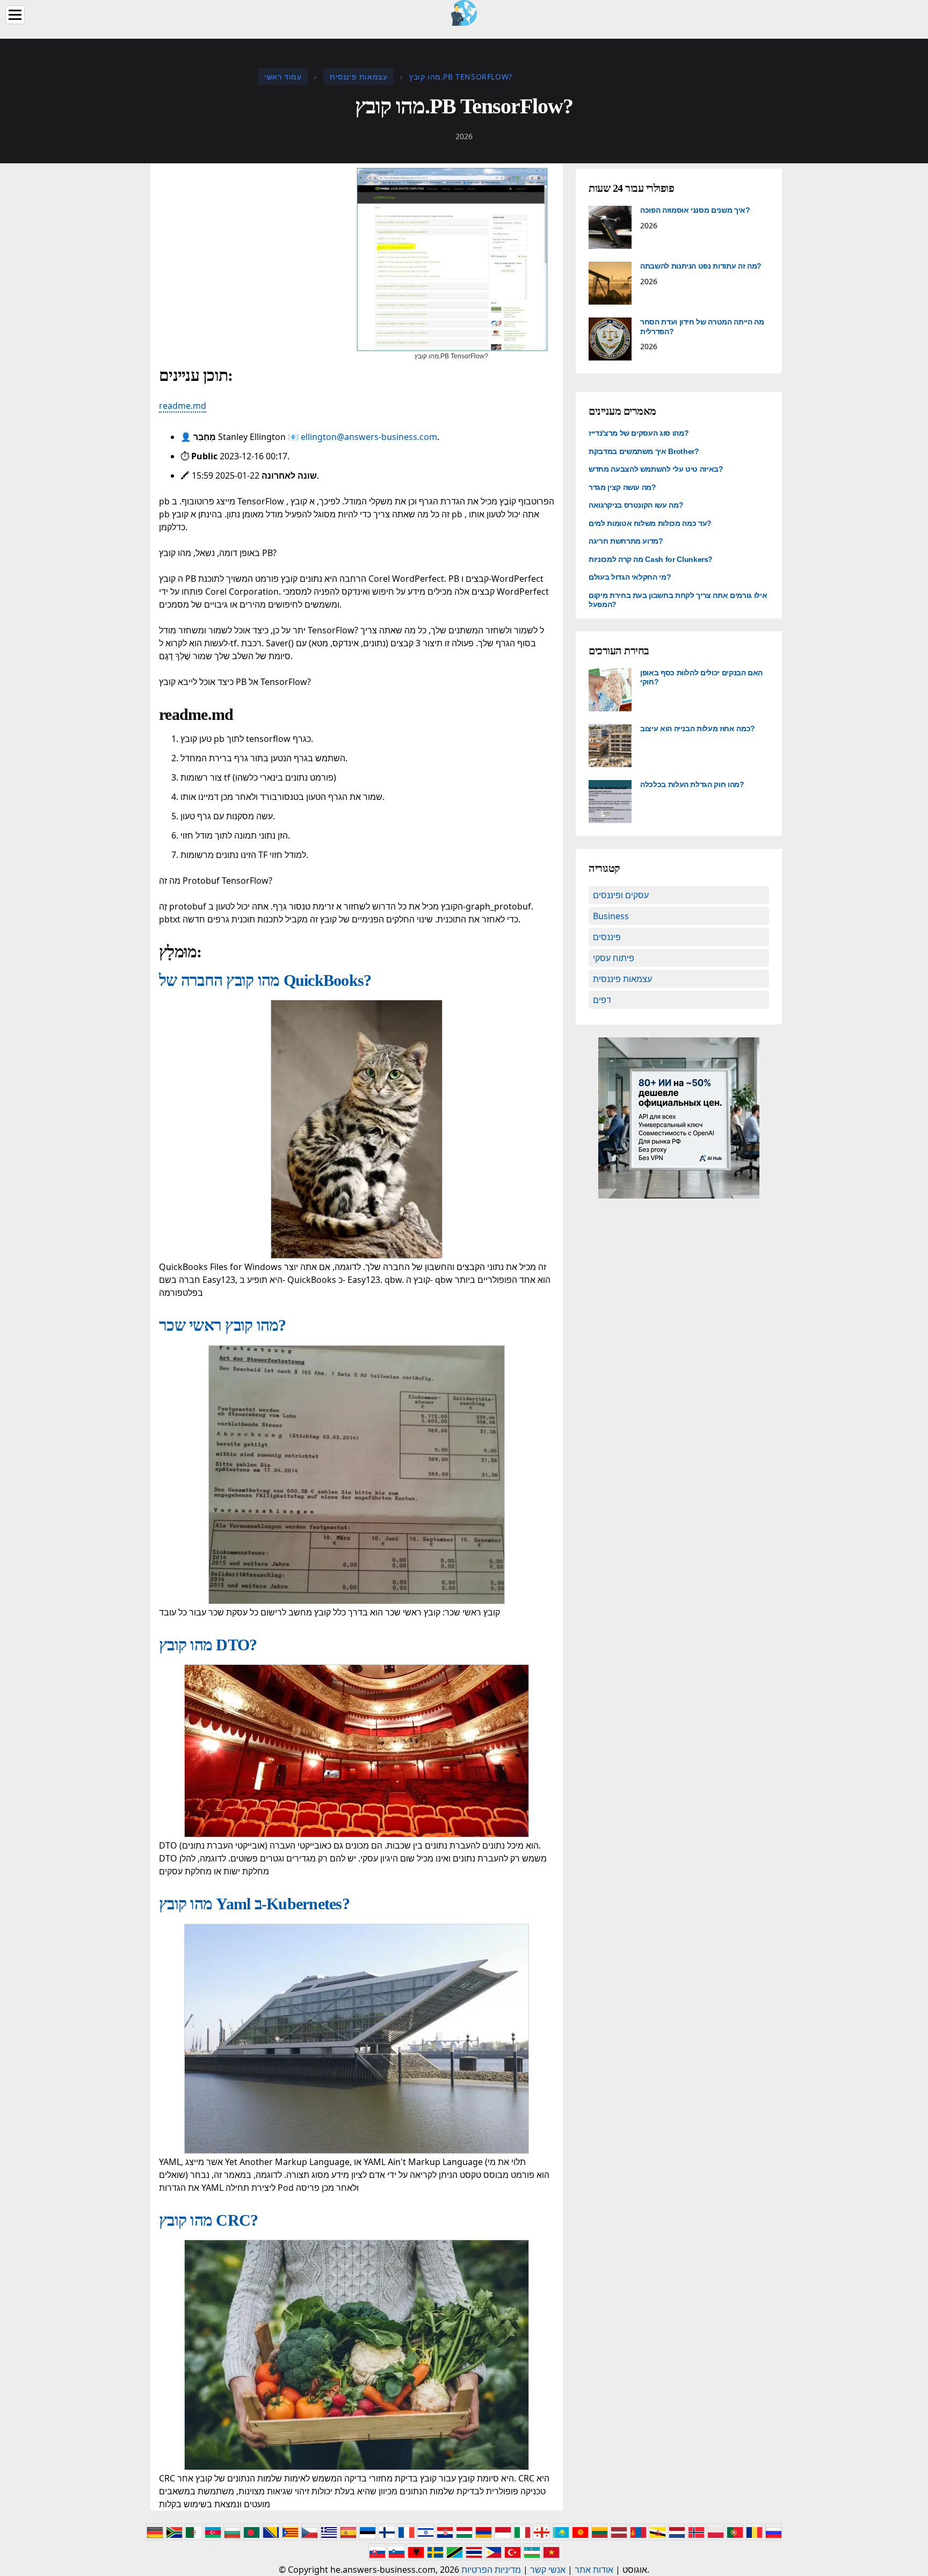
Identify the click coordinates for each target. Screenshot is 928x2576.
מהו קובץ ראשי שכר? (223, 1325)
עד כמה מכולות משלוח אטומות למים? (650, 523)
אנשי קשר (548, 2570)
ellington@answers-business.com (369, 437)
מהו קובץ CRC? (208, 2220)
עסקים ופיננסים (621, 895)
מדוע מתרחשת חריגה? (626, 541)
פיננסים (607, 937)
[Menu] (15, 15)
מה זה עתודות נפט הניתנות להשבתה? (701, 266)
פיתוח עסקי (614, 958)
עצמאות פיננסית (622, 979)
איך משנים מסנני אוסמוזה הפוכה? (695, 210)
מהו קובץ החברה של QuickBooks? (265, 980)
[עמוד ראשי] (464, 12)
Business (611, 916)
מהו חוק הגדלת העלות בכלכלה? (692, 784)
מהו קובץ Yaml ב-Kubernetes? (254, 1904)
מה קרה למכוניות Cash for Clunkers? (651, 559)
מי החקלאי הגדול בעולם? (630, 577)
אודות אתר (594, 2570)
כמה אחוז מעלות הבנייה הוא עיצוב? (698, 728)
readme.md (183, 406)
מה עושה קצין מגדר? (622, 487)
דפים (602, 1000)
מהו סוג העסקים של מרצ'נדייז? (639, 433)
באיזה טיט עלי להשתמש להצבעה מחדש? (656, 469)
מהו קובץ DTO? (208, 1645)
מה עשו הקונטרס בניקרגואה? (636, 505)
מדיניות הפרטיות (491, 2570)
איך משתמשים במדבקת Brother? (644, 451)
